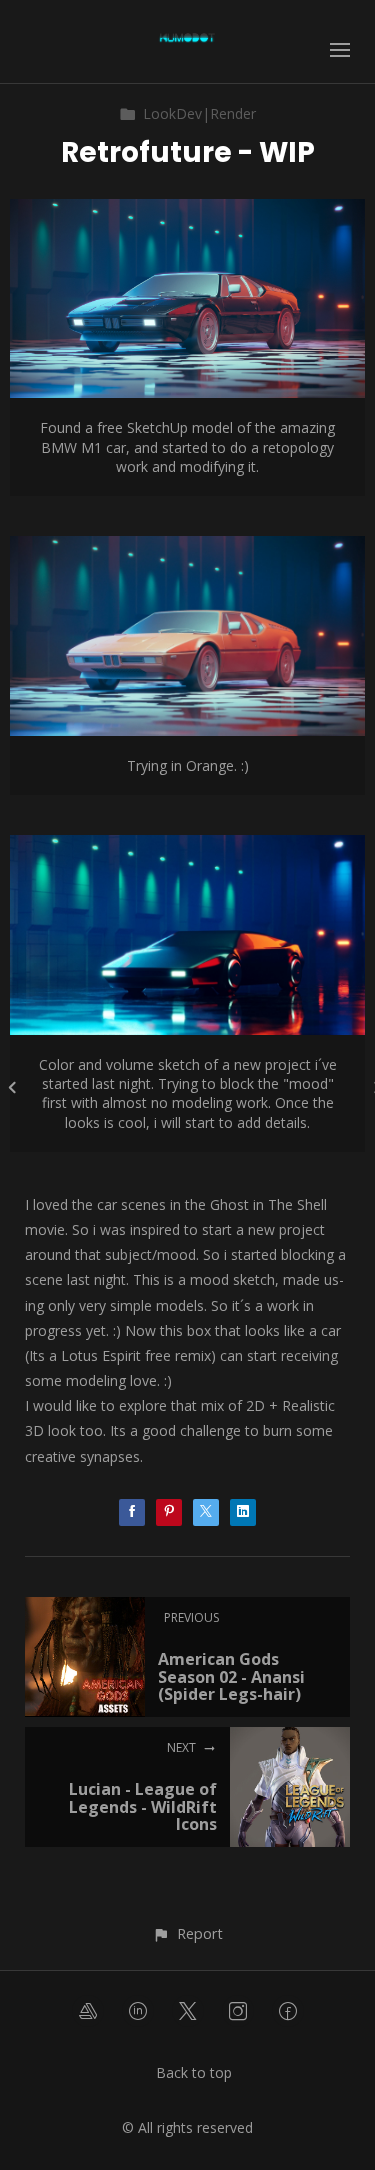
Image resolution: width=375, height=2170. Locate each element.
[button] (187, 1933)
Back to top (194, 2072)
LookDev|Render (199, 113)
